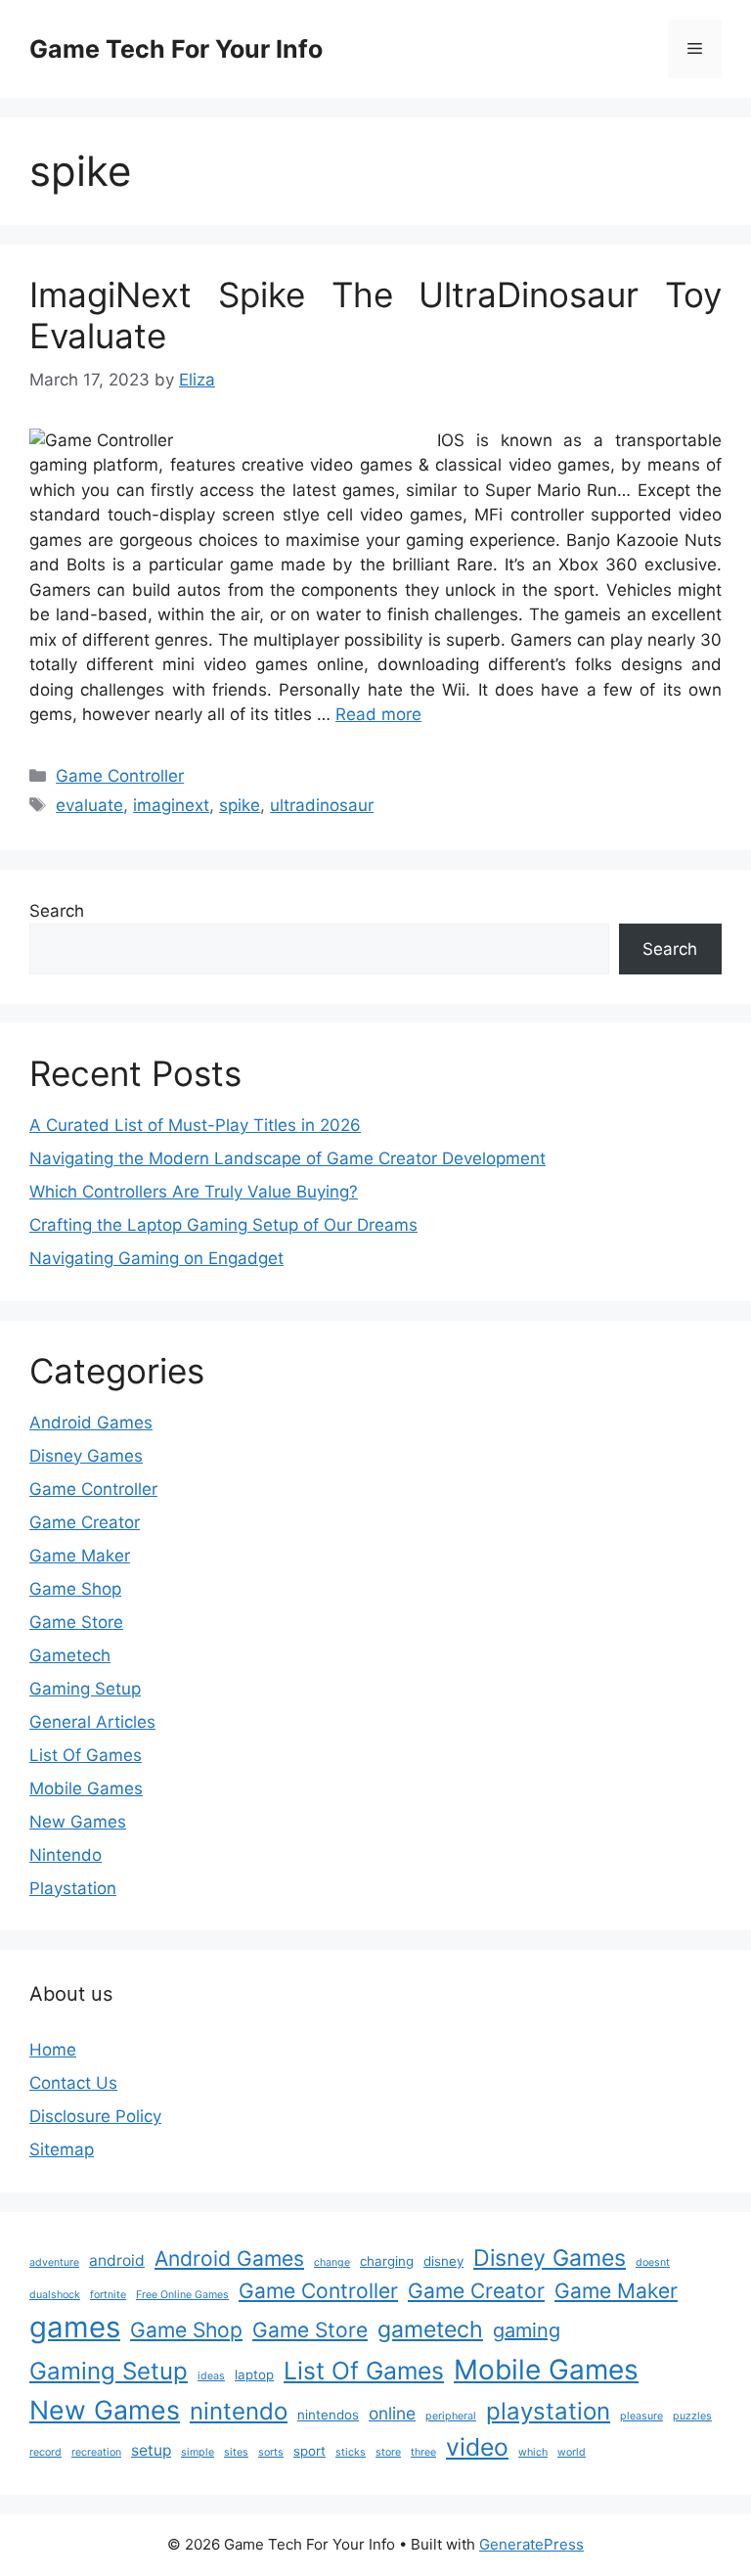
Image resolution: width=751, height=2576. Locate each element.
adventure (54, 2262)
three (423, 2452)
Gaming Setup (85, 1689)
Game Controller (120, 776)
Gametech (70, 1655)
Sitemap (62, 2149)
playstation (548, 2411)
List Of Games (86, 1755)
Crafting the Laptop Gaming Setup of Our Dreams (223, 1225)
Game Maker (80, 1556)
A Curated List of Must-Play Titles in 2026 (195, 1125)
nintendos (328, 2415)
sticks (351, 2452)
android (117, 2260)
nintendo (239, 2411)
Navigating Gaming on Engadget (156, 1258)
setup (151, 2450)
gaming (527, 2330)
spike (240, 805)
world (572, 2452)
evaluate (89, 805)
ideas (211, 2376)
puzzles (692, 2416)
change (332, 2262)
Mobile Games (86, 1788)
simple (198, 2452)
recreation (96, 2452)
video (477, 2447)
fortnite (108, 2295)
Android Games (91, 1423)
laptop (254, 2374)
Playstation (73, 1888)
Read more (378, 714)
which (533, 2452)
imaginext (171, 805)
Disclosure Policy (95, 2116)
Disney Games (86, 1456)
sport (309, 2451)
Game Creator (85, 1522)
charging (387, 2261)
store (388, 2452)
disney (443, 2261)
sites (236, 2452)
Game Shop (75, 1589)
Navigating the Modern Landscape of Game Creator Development (287, 1158)
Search (57, 911)
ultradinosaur (322, 805)
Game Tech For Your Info (176, 49)
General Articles (92, 1722)
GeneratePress (531, 2544)
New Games (78, 1822)
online (392, 2413)
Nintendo (66, 1855)
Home (53, 2050)
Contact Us (73, 2083)
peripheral (451, 2416)
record (45, 2452)
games (75, 2327)
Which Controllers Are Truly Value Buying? (194, 1192)
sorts (271, 2452)
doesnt (653, 2262)
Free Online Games (182, 2295)
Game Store (76, 1622)
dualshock (55, 2295)
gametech (430, 2329)
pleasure (641, 2416)
